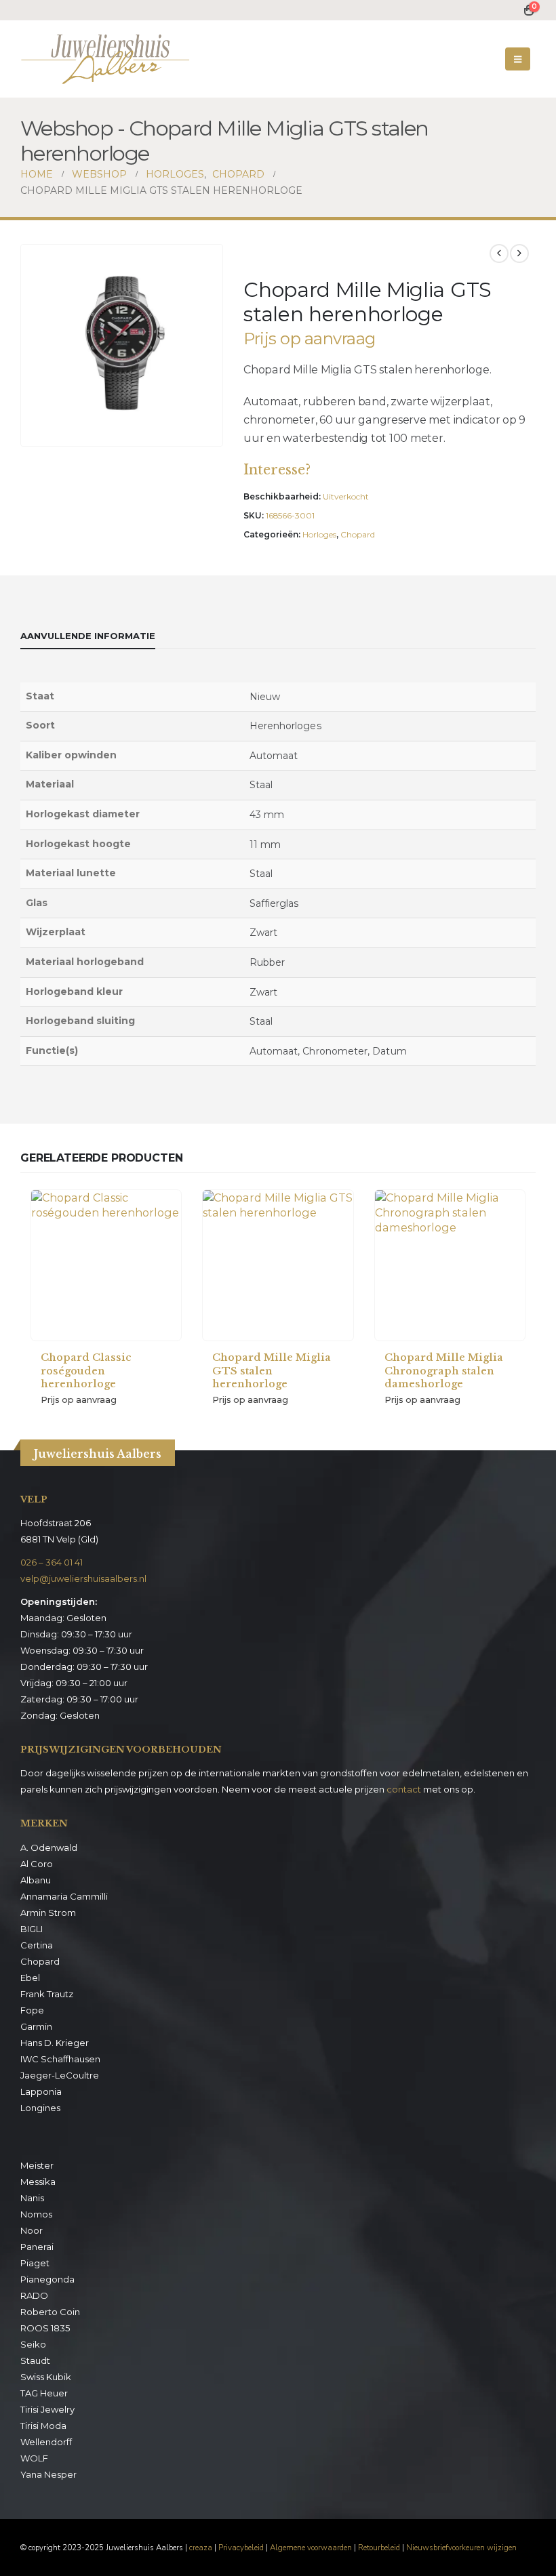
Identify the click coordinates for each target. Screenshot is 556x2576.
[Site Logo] (105, 59)
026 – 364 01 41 (52, 1562)
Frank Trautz (47, 1994)
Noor (32, 2230)
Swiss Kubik (46, 2377)
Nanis (32, 2198)
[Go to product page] (106, 1265)
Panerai (37, 2247)
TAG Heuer (44, 2393)
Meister (37, 2165)
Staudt (35, 2360)
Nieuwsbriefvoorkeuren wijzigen (461, 2548)
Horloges (319, 534)
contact (404, 1789)
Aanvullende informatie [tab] (88, 636)
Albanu (36, 1880)
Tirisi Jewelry (47, 2409)
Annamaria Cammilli (64, 1896)
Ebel (30, 1978)
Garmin (36, 2026)
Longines (40, 2108)
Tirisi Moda (43, 2426)
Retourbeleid (379, 2548)
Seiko (33, 2344)
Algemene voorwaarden (311, 2548)
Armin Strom (48, 1913)
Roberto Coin (50, 2312)
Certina (37, 1945)
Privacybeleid (241, 2548)
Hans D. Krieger (55, 2043)
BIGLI (32, 1929)
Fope (32, 2010)
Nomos (36, 2214)
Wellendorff (46, 2442)
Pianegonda (47, 2279)
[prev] (499, 253)
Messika (38, 2182)
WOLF (34, 2458)
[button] (518, 59)
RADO (34, 2295)
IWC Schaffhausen (60, 2059)
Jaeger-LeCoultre (60, 2075)
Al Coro (37, 1864)
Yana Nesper (48, 2474)
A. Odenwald (49, 1847)
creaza (201, 2548)
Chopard (358, 534)
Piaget (35, 2263)
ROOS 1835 (45, 2328)
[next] (519, 253)
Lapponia (41, 2091)
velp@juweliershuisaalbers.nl (83, 1578)
